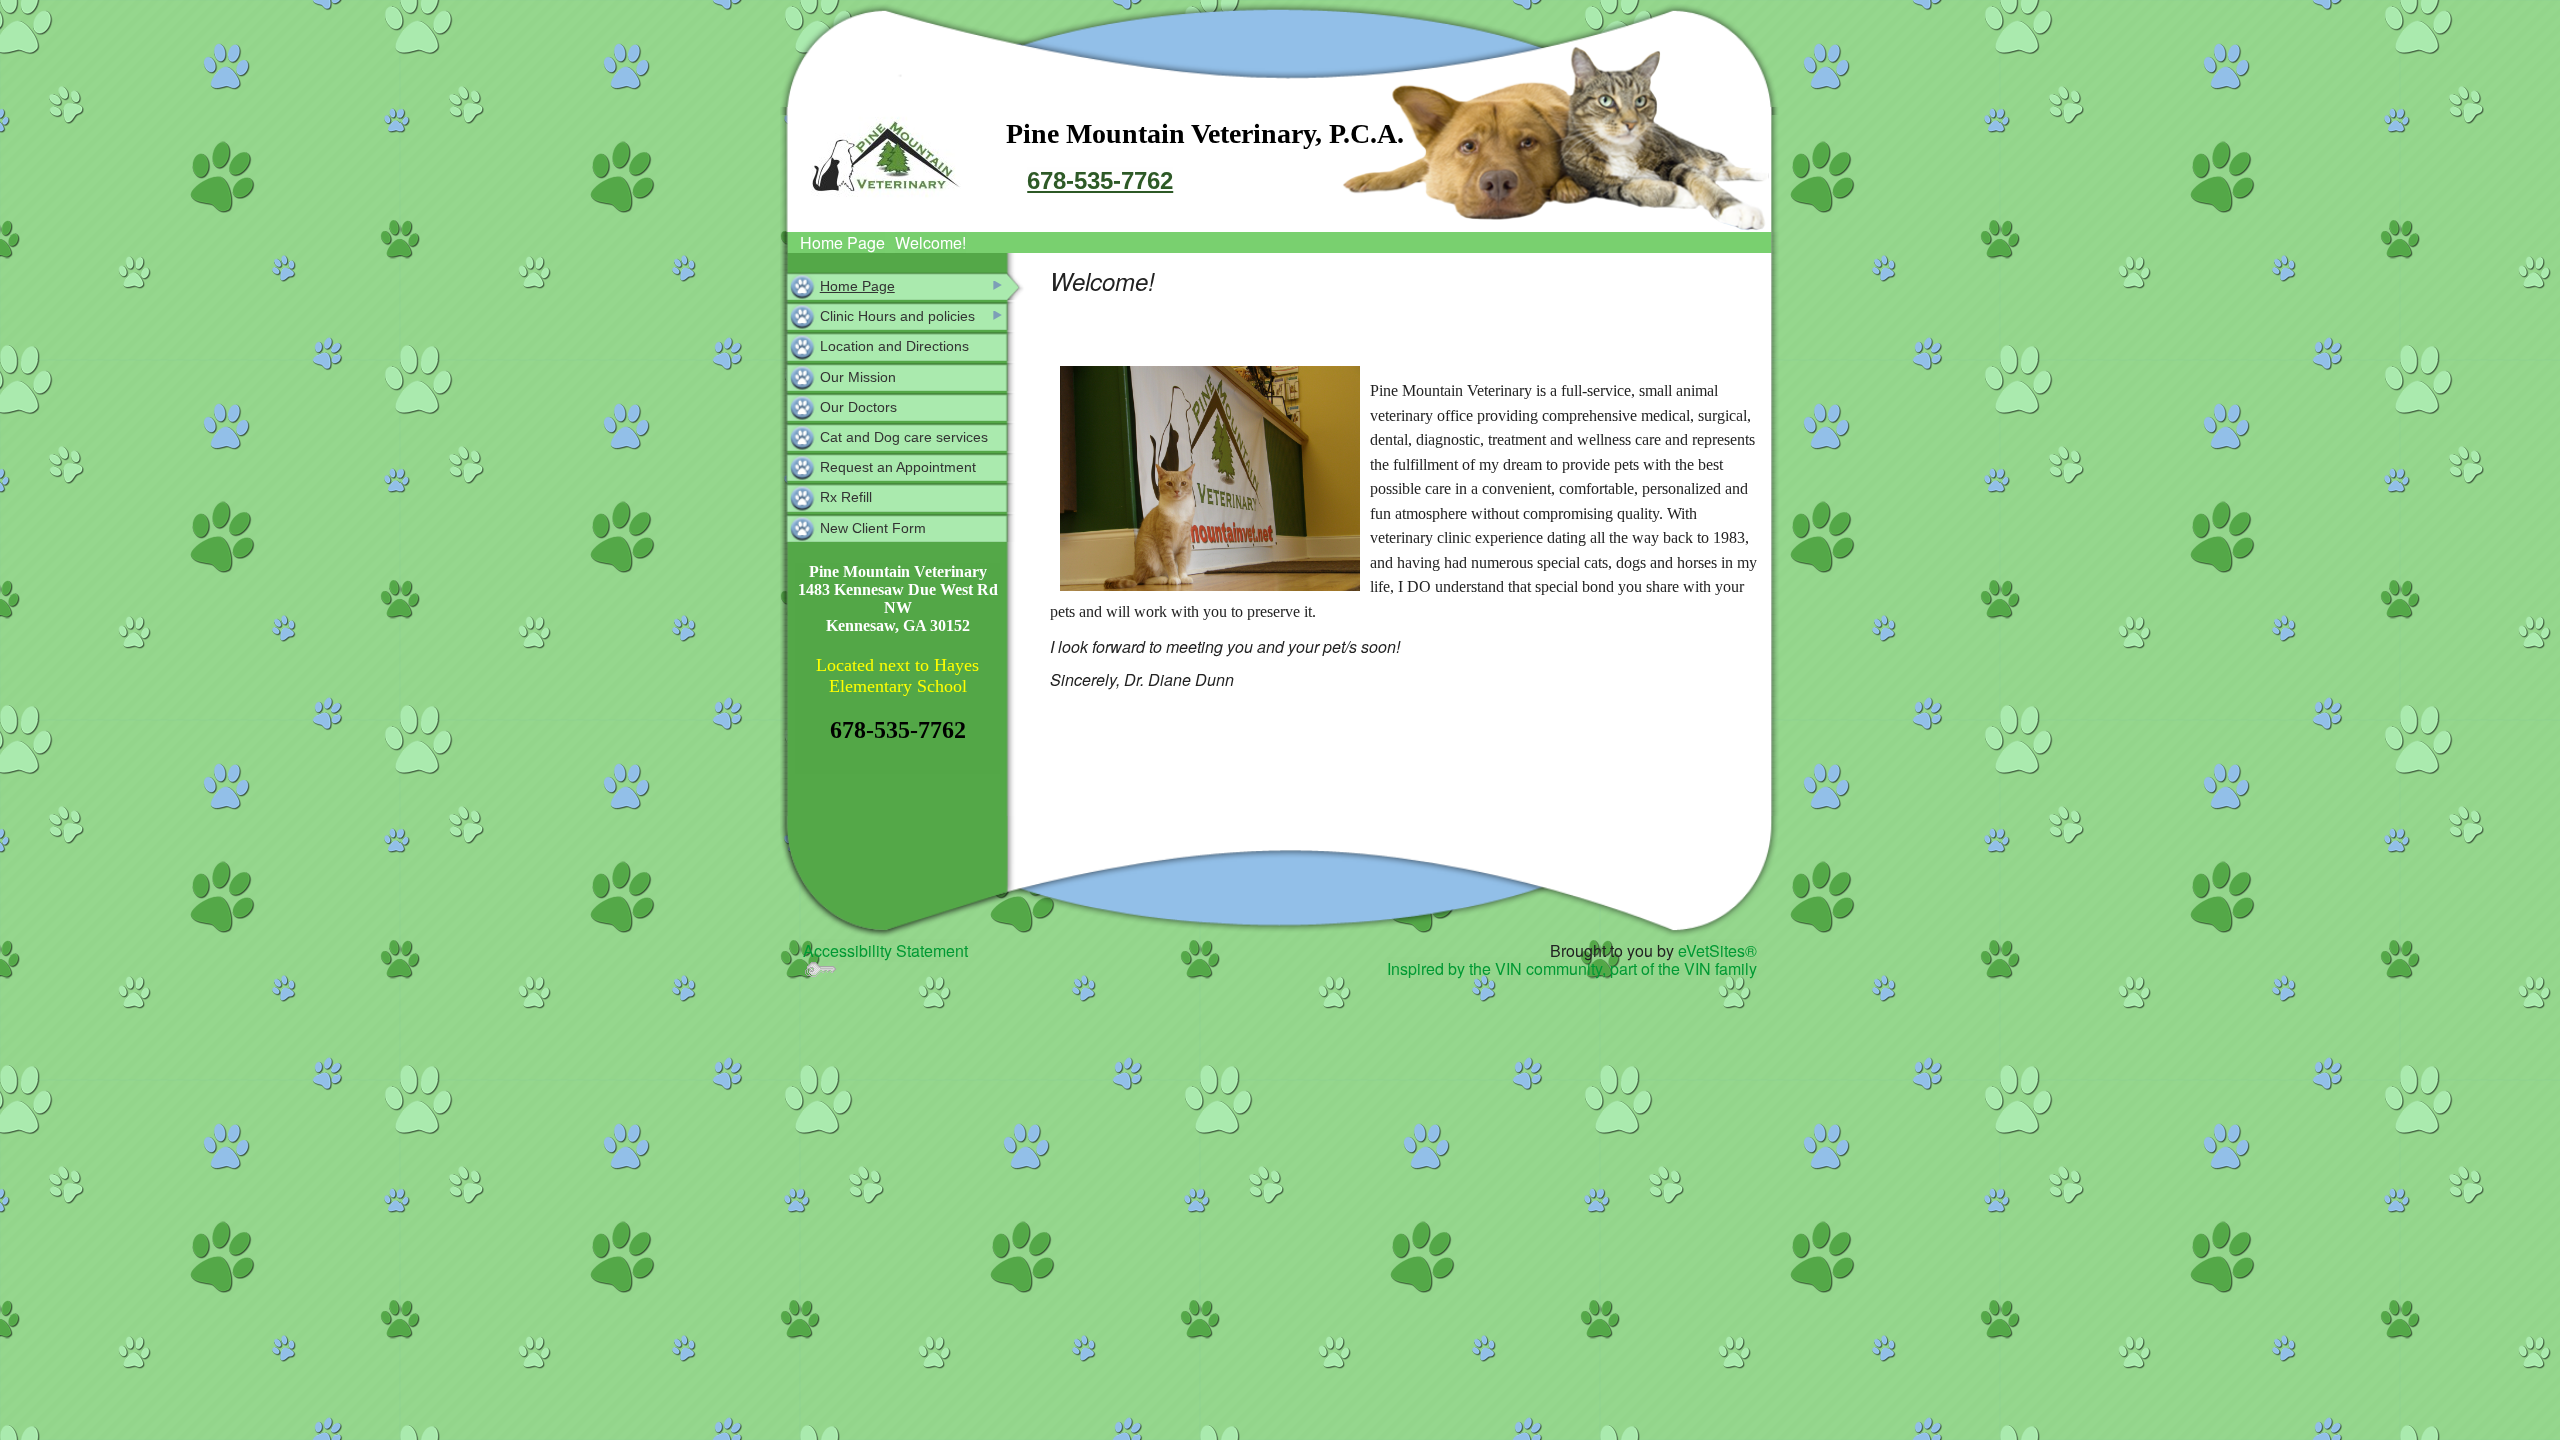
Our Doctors (858, 407)
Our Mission (858, 377)
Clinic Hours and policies (897, 316)
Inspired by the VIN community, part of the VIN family (1572, 968)
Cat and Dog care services (904, 437)
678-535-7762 (1100, 180)
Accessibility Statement (885, 950)
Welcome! (930, 242)
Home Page (842, 242)
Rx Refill (846, 497)
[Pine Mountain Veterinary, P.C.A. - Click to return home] (886, 159)
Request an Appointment (898, 467)
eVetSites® (1717, 950)
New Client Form (873, 528)
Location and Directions (894, 346)
